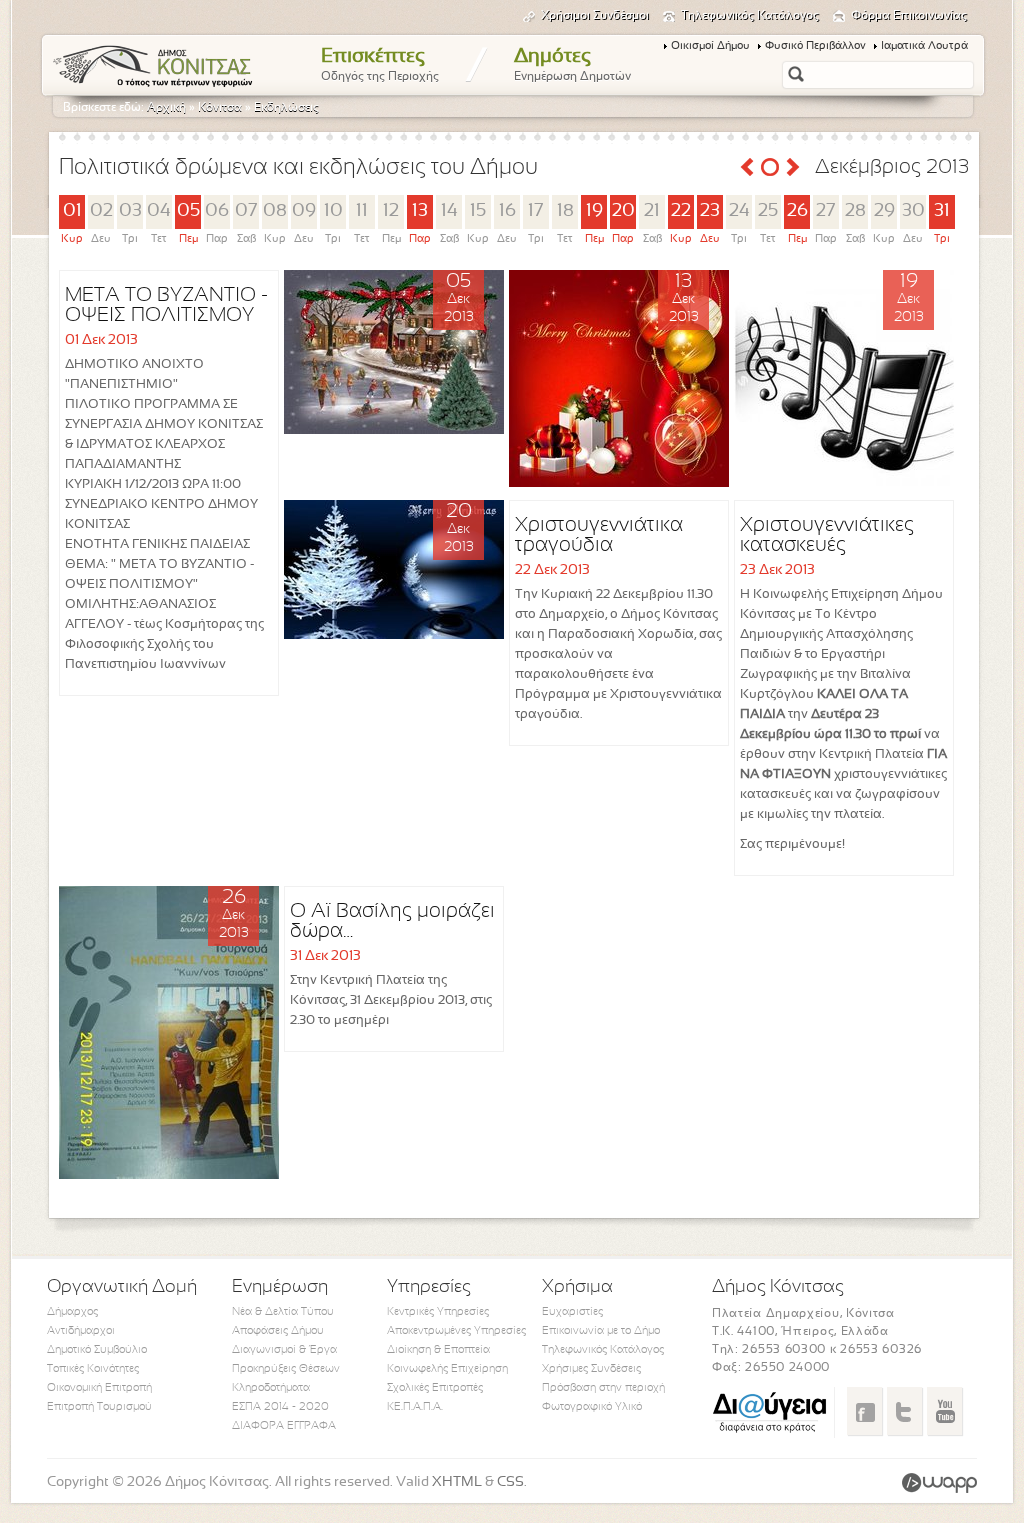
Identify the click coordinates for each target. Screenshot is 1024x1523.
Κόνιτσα (220, 108)
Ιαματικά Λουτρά (924, 46)
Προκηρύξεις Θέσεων (286, 1369)
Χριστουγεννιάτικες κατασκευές (827, 535)
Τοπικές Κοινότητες (93, 1369)
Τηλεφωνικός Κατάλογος (750, 16)
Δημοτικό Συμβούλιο (97, 1350)
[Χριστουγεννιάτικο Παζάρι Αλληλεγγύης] (619, 483)
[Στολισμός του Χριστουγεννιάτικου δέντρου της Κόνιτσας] (394, 430)
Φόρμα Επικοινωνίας (909, 16)
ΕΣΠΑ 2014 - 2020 (280, 1407)
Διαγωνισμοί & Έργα (284, 1350)
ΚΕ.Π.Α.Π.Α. (415, 1407)
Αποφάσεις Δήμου (278, 1331)
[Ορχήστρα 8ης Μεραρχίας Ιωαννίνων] (844, 486)
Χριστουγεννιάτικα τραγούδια (599, 535)
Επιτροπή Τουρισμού (99, 1407)
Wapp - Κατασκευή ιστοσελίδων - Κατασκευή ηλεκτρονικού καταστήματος (939, 1483)
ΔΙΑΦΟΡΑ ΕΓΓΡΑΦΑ (284, 1426)
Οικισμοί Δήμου (710, 46)
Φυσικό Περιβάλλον (815, 46)
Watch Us (944, 1411)
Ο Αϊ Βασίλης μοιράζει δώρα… (392, 921)
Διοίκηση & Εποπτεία (438, 1350)
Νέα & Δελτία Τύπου (283, 1312)
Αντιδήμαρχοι (81, 1331)
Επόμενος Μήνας (793, 167)
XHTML (457, 1482)
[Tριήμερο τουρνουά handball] (169, 1175)
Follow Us (904, 1411)
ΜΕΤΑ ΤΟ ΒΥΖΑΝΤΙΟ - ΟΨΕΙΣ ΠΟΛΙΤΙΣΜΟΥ (166, 305)
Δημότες (572, 65)
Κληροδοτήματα (271, 1388)
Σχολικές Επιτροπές (435, 1388)
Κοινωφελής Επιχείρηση (447, 1369)
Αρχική (166, 108)
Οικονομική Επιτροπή (99, 1388)
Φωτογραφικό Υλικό (592, 1407)
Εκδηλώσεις (286, 108)
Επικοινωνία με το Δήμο (601, 1331)
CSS (510, 1482)
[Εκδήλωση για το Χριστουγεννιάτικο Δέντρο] (394, 635)
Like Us (864, 1411)
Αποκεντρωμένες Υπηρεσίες (456, 1331)
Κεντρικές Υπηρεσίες (438, 1312)
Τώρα (770, 167)
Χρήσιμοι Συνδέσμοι (595, 16)
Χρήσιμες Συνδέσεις (591, 1369)
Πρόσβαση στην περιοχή (603, 1388)
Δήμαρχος (72, 1312)
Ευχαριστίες (572, 1312)
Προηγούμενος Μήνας (747, 167)
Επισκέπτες (380, 65)
